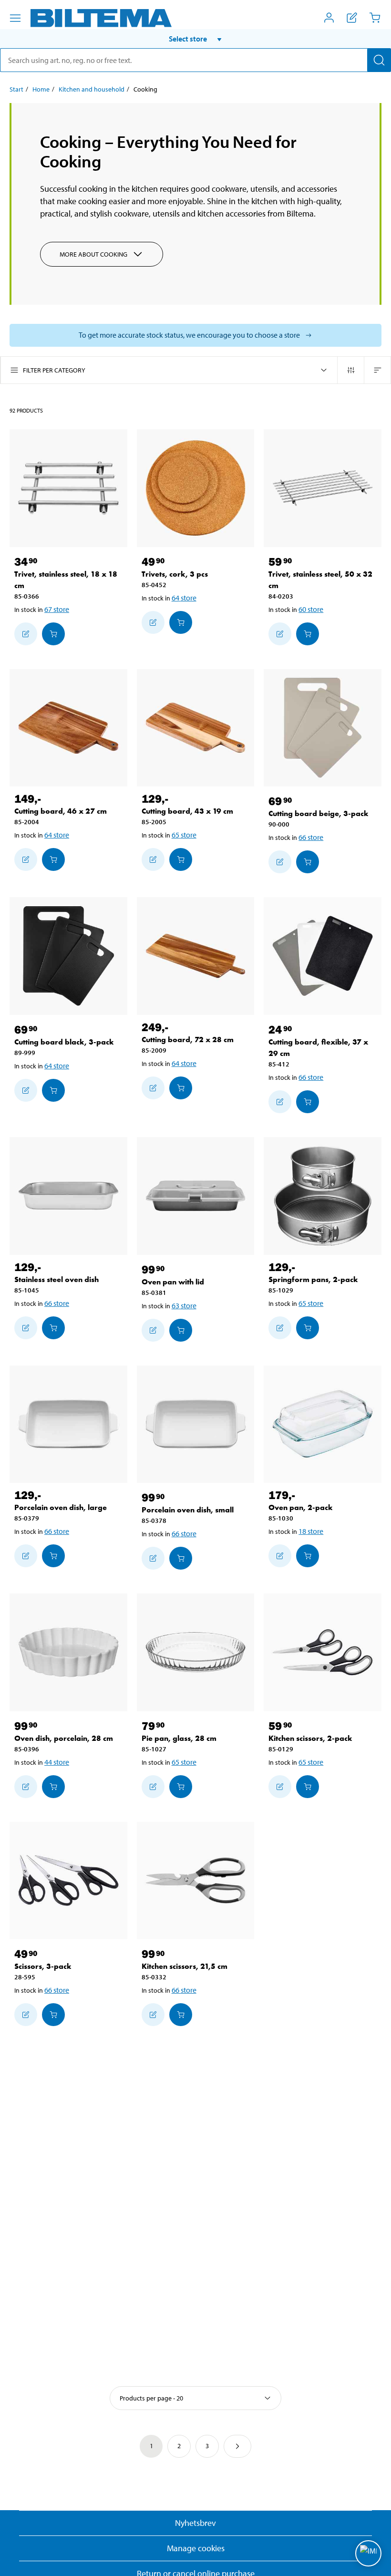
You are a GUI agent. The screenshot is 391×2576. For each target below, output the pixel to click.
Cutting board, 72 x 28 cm (188, 1040)
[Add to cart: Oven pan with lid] (181, 1330)
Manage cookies (196, 2548)
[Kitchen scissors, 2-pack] (323, 1652)
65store (184, 835)
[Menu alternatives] (15, 18)
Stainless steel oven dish (57, 1279)
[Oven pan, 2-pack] (323, 1424)
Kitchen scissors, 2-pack (310, 1738)
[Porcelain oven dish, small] (196, 1424)
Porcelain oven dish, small (188, 1510)
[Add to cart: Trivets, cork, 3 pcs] (181, 622)
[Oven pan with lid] (196, 1196)
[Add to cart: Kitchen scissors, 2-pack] (308, 1787)
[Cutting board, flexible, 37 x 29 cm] (323, 956)
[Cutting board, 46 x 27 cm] (68, 728)
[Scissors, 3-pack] (68, 1881)
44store (57, 1762)
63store (184, 1305)
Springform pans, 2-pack (313, 1279)
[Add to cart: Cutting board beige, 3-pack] (308, 862)
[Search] (379, 60)
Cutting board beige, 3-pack (319, 813)
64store (184, 598)
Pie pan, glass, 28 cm (179, 1738)
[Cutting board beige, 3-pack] (323, 728)
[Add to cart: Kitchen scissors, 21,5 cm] (181, 2015)
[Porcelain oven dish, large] (68, 1424)
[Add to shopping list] (26, 634)
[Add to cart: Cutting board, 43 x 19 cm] (181, 859)
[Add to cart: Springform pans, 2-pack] (308, 1328)
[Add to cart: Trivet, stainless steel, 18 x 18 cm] (53, 634)
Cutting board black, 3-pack (64, 1042)
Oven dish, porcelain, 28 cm (64, 1738)
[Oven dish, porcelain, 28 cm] (68, 1652)
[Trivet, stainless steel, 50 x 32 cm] (323, 488)
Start (16, 89)
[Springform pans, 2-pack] (323, 1196)
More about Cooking (93, 254)
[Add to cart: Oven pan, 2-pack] (308, 1556)
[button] (195, 39)
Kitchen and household (92, 89)
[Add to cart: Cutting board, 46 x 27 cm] (53, 859)
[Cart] (375, 18)
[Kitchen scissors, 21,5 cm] (196, 1881)
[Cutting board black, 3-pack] (68, 956)
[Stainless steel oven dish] (68, 1196)
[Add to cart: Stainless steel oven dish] (53, 1328)
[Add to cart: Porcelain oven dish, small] (181, 1558)
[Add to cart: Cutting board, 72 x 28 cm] (181, 1088)
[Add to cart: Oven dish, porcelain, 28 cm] (53, 1787)
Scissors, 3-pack (43, 1966)
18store (311, 1531)
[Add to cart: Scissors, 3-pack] (53, 2015)
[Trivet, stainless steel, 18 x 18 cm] (68, 488)
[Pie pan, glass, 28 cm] (196, 1652)
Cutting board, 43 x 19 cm (187, 811)
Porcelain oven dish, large (61, 1507)
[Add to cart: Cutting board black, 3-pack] (53, 1090)
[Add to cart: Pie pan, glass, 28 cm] (181, 1787)
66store (311, 837)
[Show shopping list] (352, 18)
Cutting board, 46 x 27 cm (61, 811)
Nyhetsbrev (195, 2523)
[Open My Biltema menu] (329, 18)
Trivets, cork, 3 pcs (175, 574)
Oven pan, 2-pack (301, 1507)
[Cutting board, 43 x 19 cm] (196, 728)
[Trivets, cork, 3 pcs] (196, 488)
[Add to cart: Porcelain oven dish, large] (53, 1556)
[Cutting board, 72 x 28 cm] (196, 956)
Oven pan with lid (173, 1282)
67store (57, 609)
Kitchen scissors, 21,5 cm (185, 1966)
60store (311, 609)
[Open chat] (368, 2553)
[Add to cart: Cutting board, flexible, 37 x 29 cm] (308, 1102)
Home (41, 89)
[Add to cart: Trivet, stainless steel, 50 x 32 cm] (308, 634)
